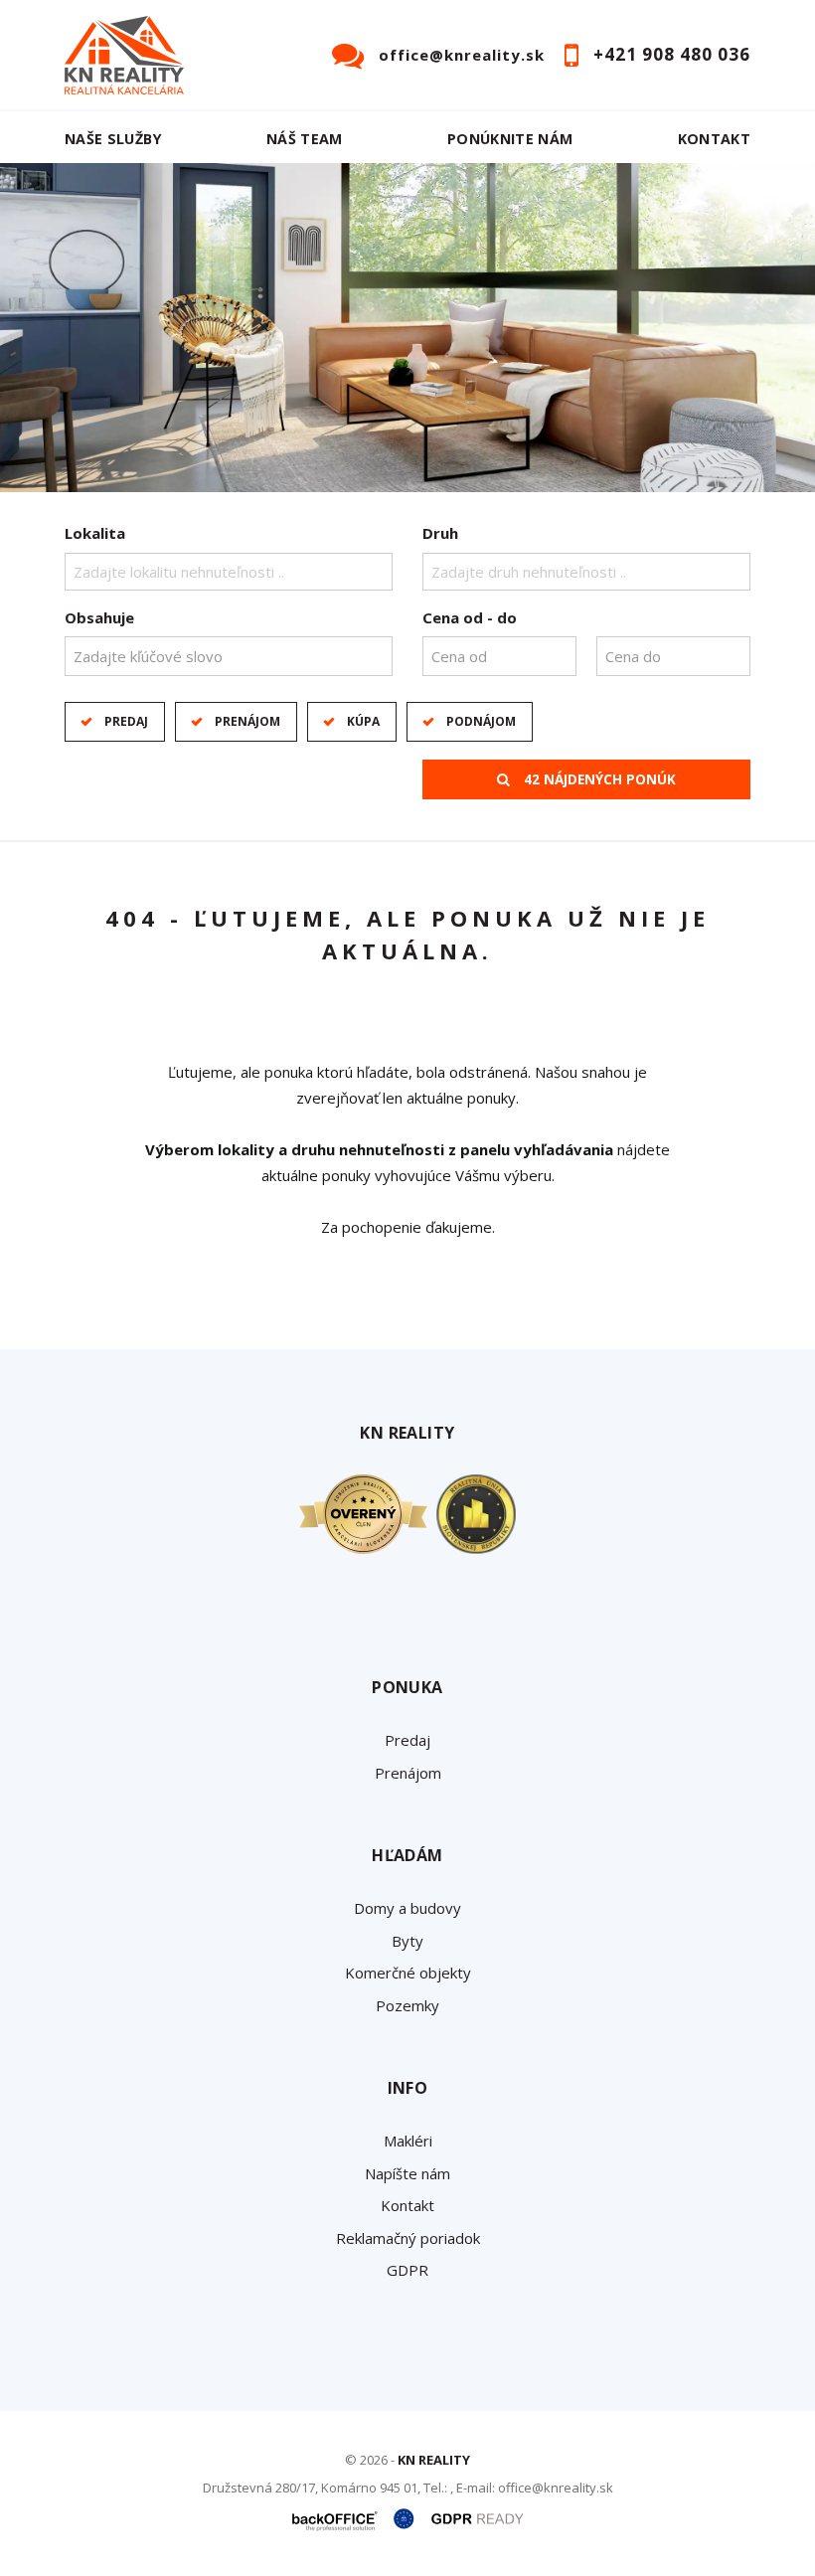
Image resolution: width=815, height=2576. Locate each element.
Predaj (126, 721)
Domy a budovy (407, 1908)
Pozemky (407, 2005)
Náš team (305, 139)
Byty (407, 1941)
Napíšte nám (407, 2173)
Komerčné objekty (408, 1973)
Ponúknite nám (510, 139)
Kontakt (715, 139)
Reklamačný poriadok (408, 2238)
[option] (407, 328)
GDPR (407, 2270)
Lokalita (95, 533)
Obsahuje (99, 617)
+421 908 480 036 (672, 54)
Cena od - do (470, 617)
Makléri (408, 2141)
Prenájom (247, 721)
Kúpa (363, 721)
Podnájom (481, 721)
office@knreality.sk (462, 55)
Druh (440, 533)
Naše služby (113, 139)
